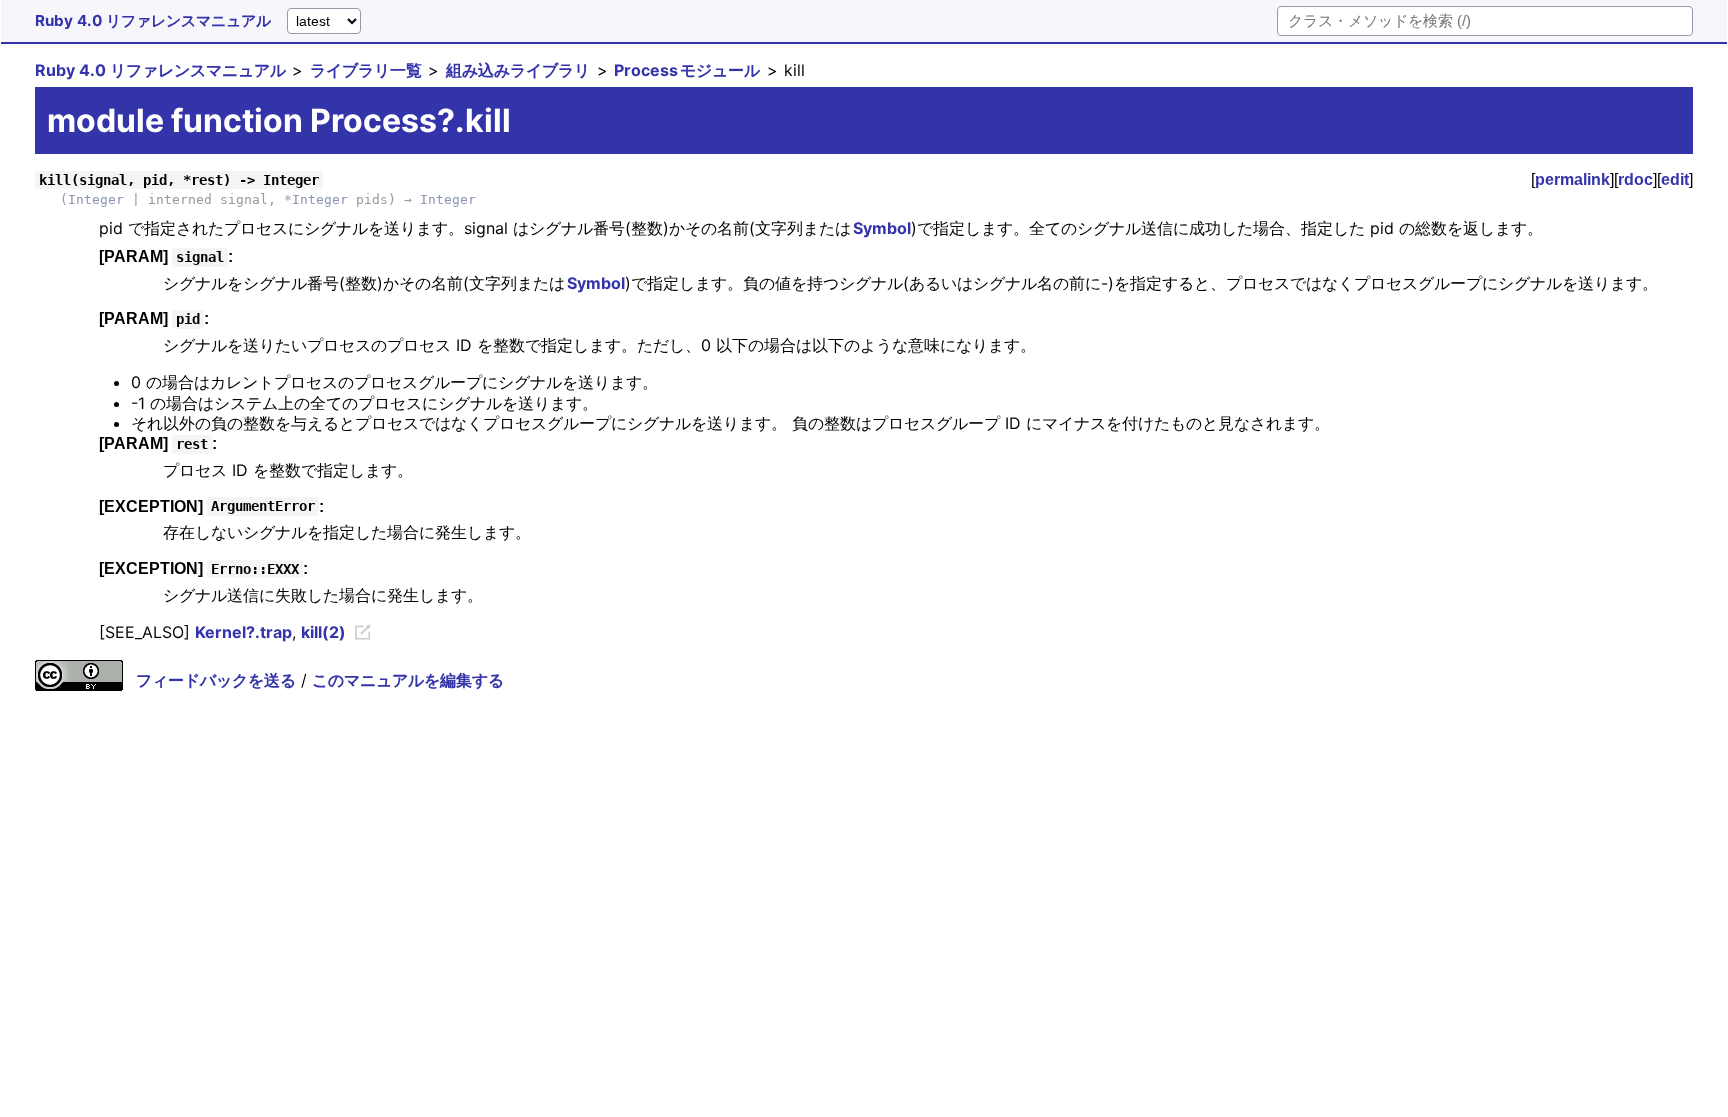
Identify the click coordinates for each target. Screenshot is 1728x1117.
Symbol (882, 228)
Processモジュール (687, 70)
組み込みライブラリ (518, 70)
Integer (96, 199)
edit (1675, 179)
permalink (1572, 179)
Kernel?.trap (243, 632)
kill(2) (323, 632)
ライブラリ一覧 (366, 70)
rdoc (1635, 179)
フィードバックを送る (216, 680)
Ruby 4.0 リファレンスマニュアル (153, 20)
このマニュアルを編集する (408, 680)
